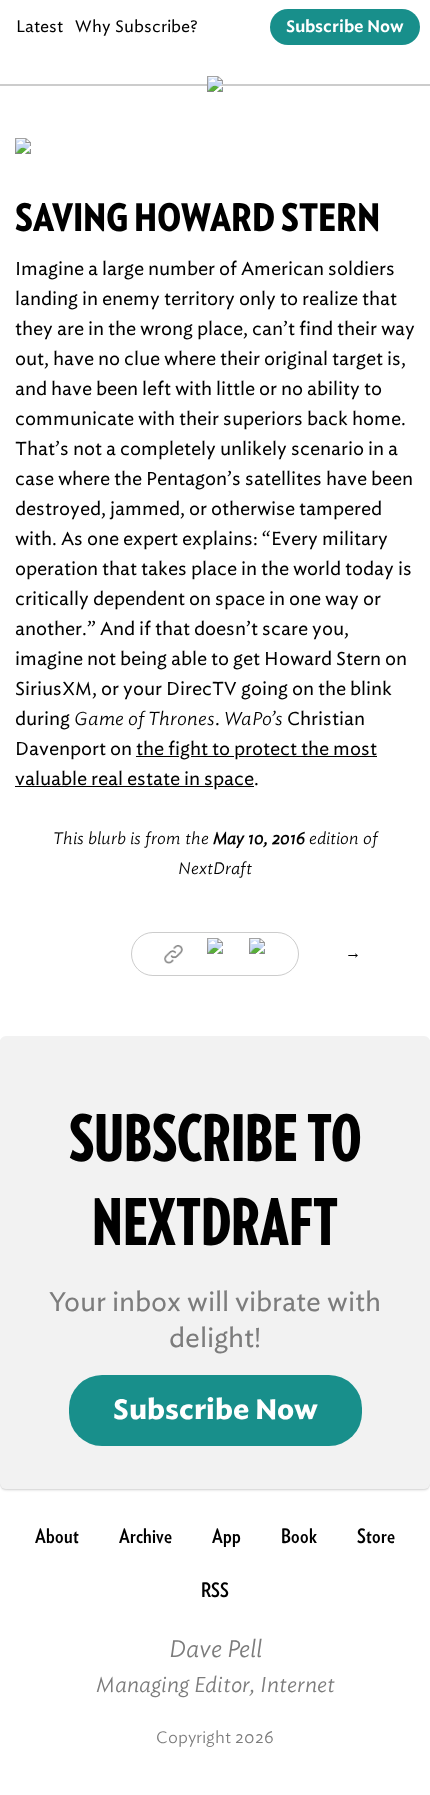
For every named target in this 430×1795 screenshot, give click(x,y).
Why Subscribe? (136, 26)
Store (376, 1536)
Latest (39, 26)
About (57, 1536)
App (226, 1536)
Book (299, 1536)
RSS (215, 1590)
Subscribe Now (345, 27)
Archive (145, 1536)
